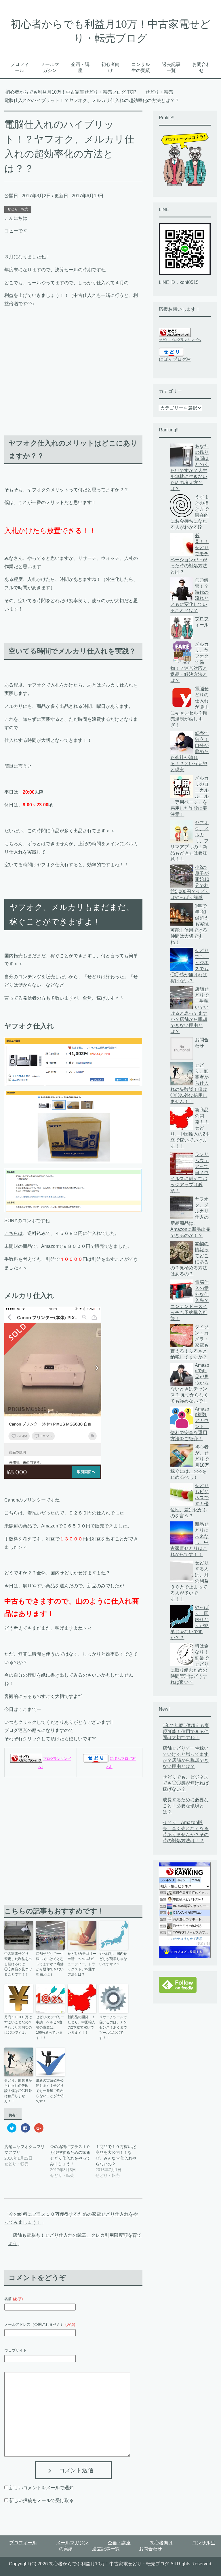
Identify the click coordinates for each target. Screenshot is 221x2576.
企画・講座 (80, 67)
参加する (203, 1943)
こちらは (14, 1233)
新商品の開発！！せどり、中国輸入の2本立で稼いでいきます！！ (81, 2025)
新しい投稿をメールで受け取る (41, 2500)
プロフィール (20, 67)
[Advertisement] (73, 361)
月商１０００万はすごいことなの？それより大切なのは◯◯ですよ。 (18, 2025)
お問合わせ (201, 67)
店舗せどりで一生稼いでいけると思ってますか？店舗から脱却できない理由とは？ (50, 1964)
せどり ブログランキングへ (180, 340)
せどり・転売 (18, 209)
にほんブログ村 (175, 359)
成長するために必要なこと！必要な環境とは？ (186, 1806)
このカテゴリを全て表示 (185, 1939)
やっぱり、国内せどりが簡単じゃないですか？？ (113, 1959)
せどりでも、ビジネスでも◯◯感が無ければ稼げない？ (186, 1783)
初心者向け (110, 67)
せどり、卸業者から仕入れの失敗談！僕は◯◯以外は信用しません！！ (18, 2091)
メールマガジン (50, 67)
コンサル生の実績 (141, 67)
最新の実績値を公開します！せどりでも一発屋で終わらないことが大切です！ (50, 2091)
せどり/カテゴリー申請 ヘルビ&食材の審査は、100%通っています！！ (50, 2027)
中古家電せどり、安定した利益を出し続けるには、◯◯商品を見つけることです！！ (18, 1964)
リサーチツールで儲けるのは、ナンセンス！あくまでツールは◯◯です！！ (113, 2027)
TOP (74, 92)
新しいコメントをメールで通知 (41, 2488)
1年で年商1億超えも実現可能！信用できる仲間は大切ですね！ (186, 1731)
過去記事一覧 (171, 67)
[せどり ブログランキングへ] (26, 1758)
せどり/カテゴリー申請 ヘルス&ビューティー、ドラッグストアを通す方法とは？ (82, 1964)
